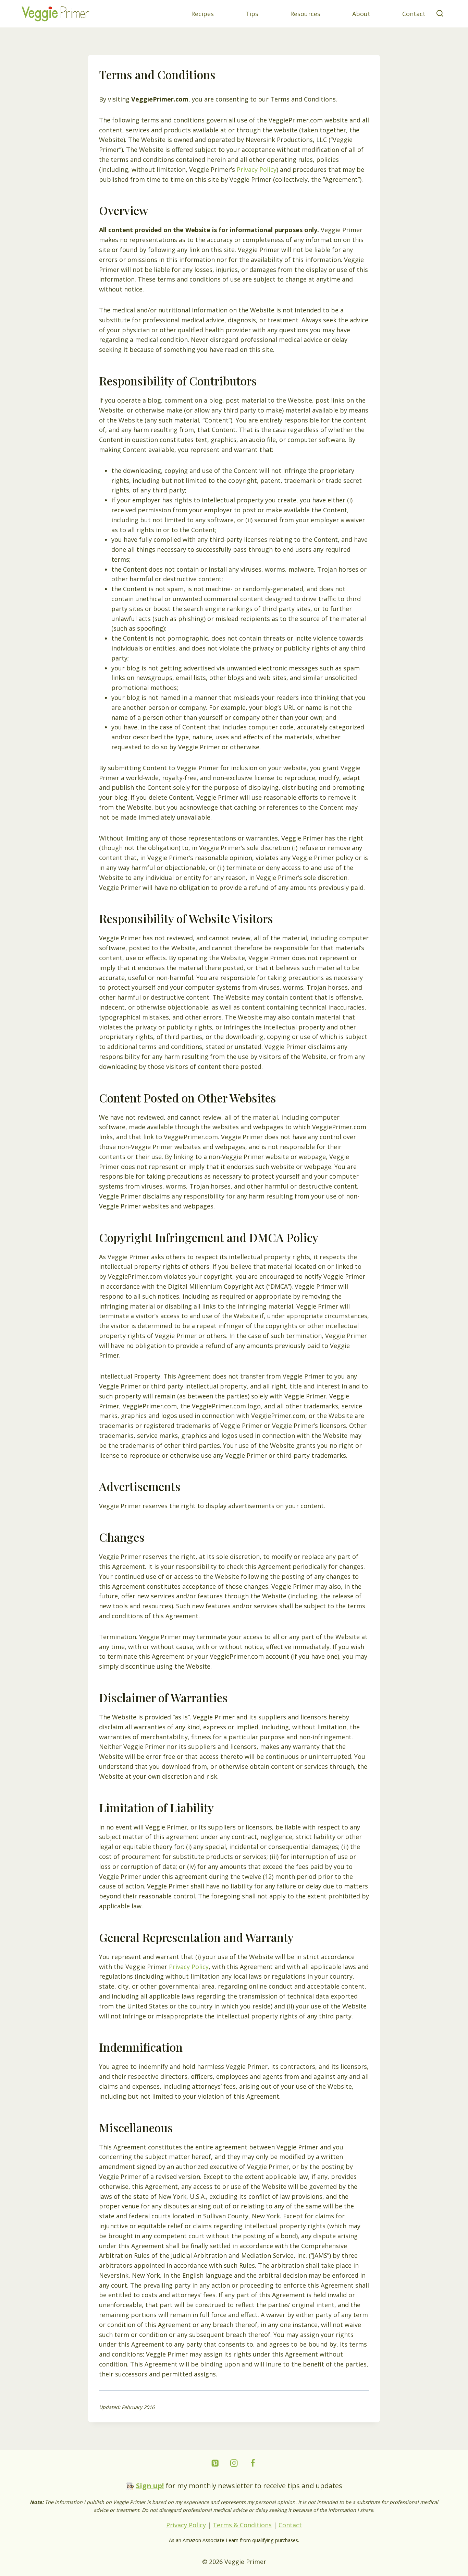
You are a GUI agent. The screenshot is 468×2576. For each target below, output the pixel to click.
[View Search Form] (440, 14)
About (361, 14)
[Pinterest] (215, 2463)
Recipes (202, 14)
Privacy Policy (257, 169)
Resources (305, 14)
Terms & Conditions (242, 2525)
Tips (252, 14)
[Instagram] (234, 2463)
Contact (414, 14)
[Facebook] (253, 2463)
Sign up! (150, 2486)
